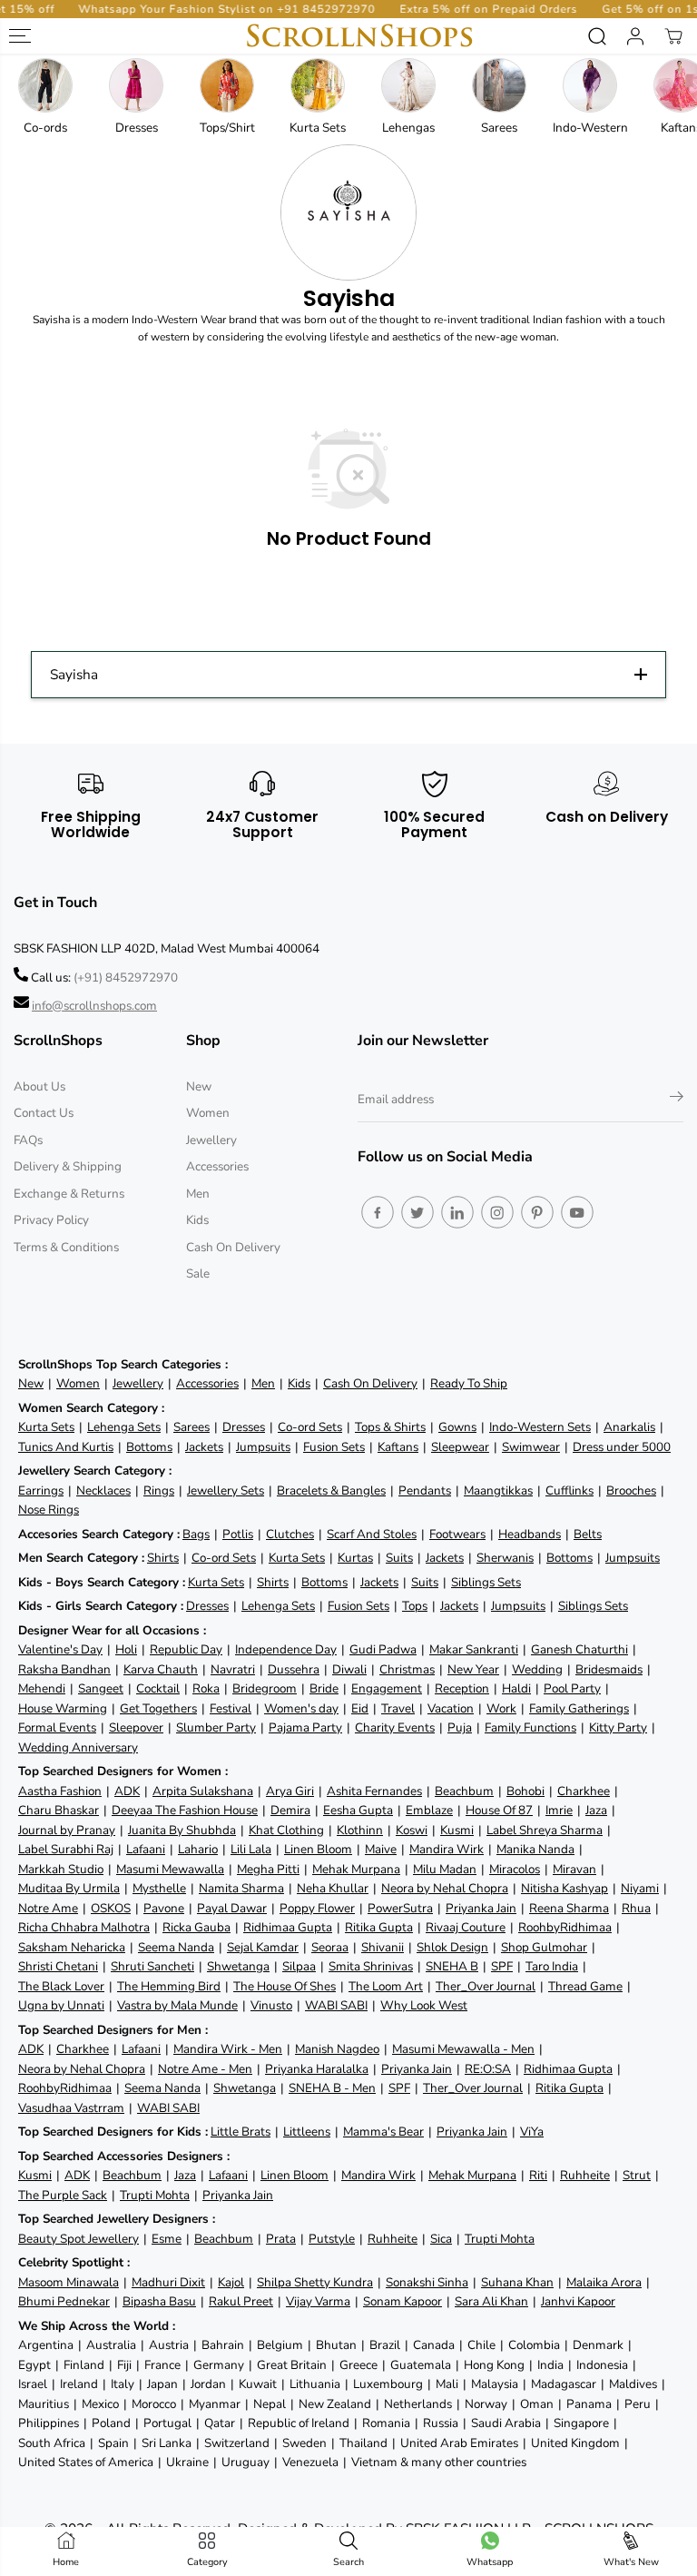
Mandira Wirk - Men (228, 2049)
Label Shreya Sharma (545, 1830)
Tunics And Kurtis (66, 1447)
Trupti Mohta (155, 2195)
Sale (198, 1273)
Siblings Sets (486, 1582)
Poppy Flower (317, 1908)
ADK (127, 1791)
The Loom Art (386, 1986)
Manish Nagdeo (337, 2049)
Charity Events (395, 1727)
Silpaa (299, 1966)
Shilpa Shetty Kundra (315, 2282)
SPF (502, 1966)
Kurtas (355, 1558)
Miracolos (515, 1869)
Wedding (537, 1669)
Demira (290, 1810)
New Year (473, 1669)
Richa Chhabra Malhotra (84, 1927)
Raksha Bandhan (64, 1669)
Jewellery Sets (226, 1490)
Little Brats (241, 2132)
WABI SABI (336, 2005)
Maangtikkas (498, 1490)
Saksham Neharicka (72, 1947)
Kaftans (398, 1447)
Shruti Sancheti (152, 1966)
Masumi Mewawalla (170, 1869)
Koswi (412, 1830)
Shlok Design (452, 1947)
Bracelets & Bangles (331, 1490)
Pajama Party (305, 1727)
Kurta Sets (46, 1427)
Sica (441, 2239)
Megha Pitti (268, 1869)
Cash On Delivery (233, 1247)
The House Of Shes (285, 1986)
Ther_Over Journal (486, 1986)
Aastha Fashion (60, 1791)
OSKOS (111, 1908)
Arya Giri (290, 1791)
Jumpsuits (263, 1447)
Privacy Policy (51, 1220)
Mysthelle (159, 1888)
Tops (415, 1606)
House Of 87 (499, 1810)
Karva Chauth (161, 1669)
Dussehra (294, 1669)
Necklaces (103, 1490)
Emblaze (429, 1810)
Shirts (163, 1558)
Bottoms (149, 1447)
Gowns (457, 1427)
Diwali (349, 1669)
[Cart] (673, 36)
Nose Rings (49, 1510)
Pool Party (572, 1688)
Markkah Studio (61, 1869)
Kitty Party (618, 1727)
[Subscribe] (677, 1100)
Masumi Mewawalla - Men (463, 2049)
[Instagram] (497, 1212)
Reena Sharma (569, 1908)
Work (501, 1708)
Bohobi (525, 1791)
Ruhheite (585, 2175)
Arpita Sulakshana (203, 1791)
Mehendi (42, 1688)
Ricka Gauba (196, 1927)
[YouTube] (577, 1212)
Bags (196, 1534)
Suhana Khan (517, 2282)
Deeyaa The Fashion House (185, 1810)
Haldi (516, 1688)
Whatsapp (490, 2562)
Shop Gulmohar (544, 1947)
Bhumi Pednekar (64, 2301)
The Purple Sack (63, 2195)
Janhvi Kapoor (578, 2301)
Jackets (204, 1447)
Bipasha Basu (159, 2301)
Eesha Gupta (358, 1810)
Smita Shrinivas (371, 1966)
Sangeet (101, 1688)
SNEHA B (452, 1966)
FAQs (28, 1140)
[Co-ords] (45, 85)
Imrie (559, 1810)
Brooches (631, 1490)
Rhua (636, 1908)
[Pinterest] (537, 1212)
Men (198, 1194)
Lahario (198, 1849)
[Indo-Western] (590, 85)
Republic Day (186, 1649)
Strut (637, 2175)
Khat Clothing (286, 1830)
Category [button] (207, 2562)
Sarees (191, 1427)
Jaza (596, 1810)
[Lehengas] (408, 85)
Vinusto (271, 2005)
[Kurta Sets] (318, 85)
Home (66, 2562)
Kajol (231, 2282)
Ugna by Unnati (61, 2005)
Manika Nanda (535, 1849)
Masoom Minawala (69, 2282)
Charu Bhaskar (59, 1810)
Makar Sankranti (474, 1649)
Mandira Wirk (447, 1849)
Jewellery (211, 1140)
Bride (324, 1688)
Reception (462, 1688)
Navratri (233, 1669)
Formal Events (57, 1727)
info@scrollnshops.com (94, 1006)
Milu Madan (445, 1869)
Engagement (387, 1688)
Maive (381, 1849)
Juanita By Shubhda (182, 1830)
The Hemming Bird (169, 1986)
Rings (159, 1490)
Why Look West (424, 2005)
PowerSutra (400, 1908)
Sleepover (136, 1727)
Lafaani (146, 1849)
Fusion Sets (334, 1447)
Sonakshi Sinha (427, 2282)
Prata (281, 2239)
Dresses (244, 1427)
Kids (197, 1220)
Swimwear (531, 1447)
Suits (399, 1558)
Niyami (640, 1888)
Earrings (41, 1490)
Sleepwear (460, 1447)
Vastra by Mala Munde (177, 2005)
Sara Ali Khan (491, 2301)
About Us (39, 1086)
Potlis (238, 1534)
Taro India (552, 1966)
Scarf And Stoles (372, 1534)
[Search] (597, 36)
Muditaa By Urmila (69, 1888)
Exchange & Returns (69, 1194)
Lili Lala (251, 1849)
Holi (126, 1649)
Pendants (425, 1490)
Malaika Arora (604, 2282)
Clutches (290, 1534)
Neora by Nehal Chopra (445, 1888)
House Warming (63, 1708)
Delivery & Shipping (68, 1166)
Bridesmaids (609, 1669)
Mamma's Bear (383, 2132)
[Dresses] (136, 85)
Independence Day (286, 1649)
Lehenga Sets (124, 1427)
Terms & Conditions (66, 1247)
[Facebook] (378, 1212)
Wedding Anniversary (78, 1747)
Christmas (407, 1669)
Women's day (301, 1708)
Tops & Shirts (390, 1427)
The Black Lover (61, 1986)
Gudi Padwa (383, 1649)
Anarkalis (629, 1427)
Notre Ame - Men (205, 2069)
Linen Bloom (318, 1849)
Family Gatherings (579, 1708)
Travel (398, 1708)
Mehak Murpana (356, 1869)
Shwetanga (238, 1966)
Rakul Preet (241, 2301)
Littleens (307, 2132)
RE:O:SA (488, 2069)
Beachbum (464, 1791)
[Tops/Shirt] (227, 85)
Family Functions (530, 1727)
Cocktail (158, 1688)
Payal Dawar (232, 1908)
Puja (460, 1727)
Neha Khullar (333, 1888)
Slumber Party (216, 1727)
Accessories (217, 1166)
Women (208, 1113)
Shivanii (383, 1947)
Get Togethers (158, 1708)
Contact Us (44, 1113)
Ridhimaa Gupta (288, 1927)
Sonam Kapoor (402, 2301)
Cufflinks (569, 1490)
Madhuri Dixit (168, 2282)
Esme (167, 2239)
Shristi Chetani (58, 1966)
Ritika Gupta (379, 1927)
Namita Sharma (241, 1888)
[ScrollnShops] (359, 36)
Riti (538, 2175)
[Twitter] (417, 1212)
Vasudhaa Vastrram (71, 2108)
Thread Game (585, 1986)
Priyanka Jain (481, 1908)
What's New (631, 2562)
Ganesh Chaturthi (579, 1649)
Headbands (530, 1534)
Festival (231, 1708)
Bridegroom (265, 1688)
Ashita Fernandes (374, 1791)
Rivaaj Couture (466, 1927)
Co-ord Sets (310, 1427)
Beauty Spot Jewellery (79, 2239)
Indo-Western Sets (540, 1427)
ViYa (532, 2132)
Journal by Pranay (67, 1830)
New (199, 1086)
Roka (206, 1688)
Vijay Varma (318, 2301)
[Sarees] (499, 85)
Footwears (457, 1534)
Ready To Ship (469, 1383)
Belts (588, 1534)
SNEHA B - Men (332, 2088)
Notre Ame (48, 1908)
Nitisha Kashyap (564, 1888)
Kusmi (457, 1830)
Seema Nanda (176, 1947)
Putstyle (332, 2239)
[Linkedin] (457, 1212)
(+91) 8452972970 (126, 977)
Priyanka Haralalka (317, 2069)
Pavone (164, 1908)
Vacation (451, 1708)
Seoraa (330, 1947)
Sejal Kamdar (263, 1947)
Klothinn (360, 1830)
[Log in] (635, 36)
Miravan (574, 1869)
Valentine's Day (60, 1649)
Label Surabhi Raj (66, 1849)
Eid (360, 1708)
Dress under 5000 (622, 1447)
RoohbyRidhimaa (565, 1927)
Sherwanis (505, 1558)
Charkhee (584, 1791)
